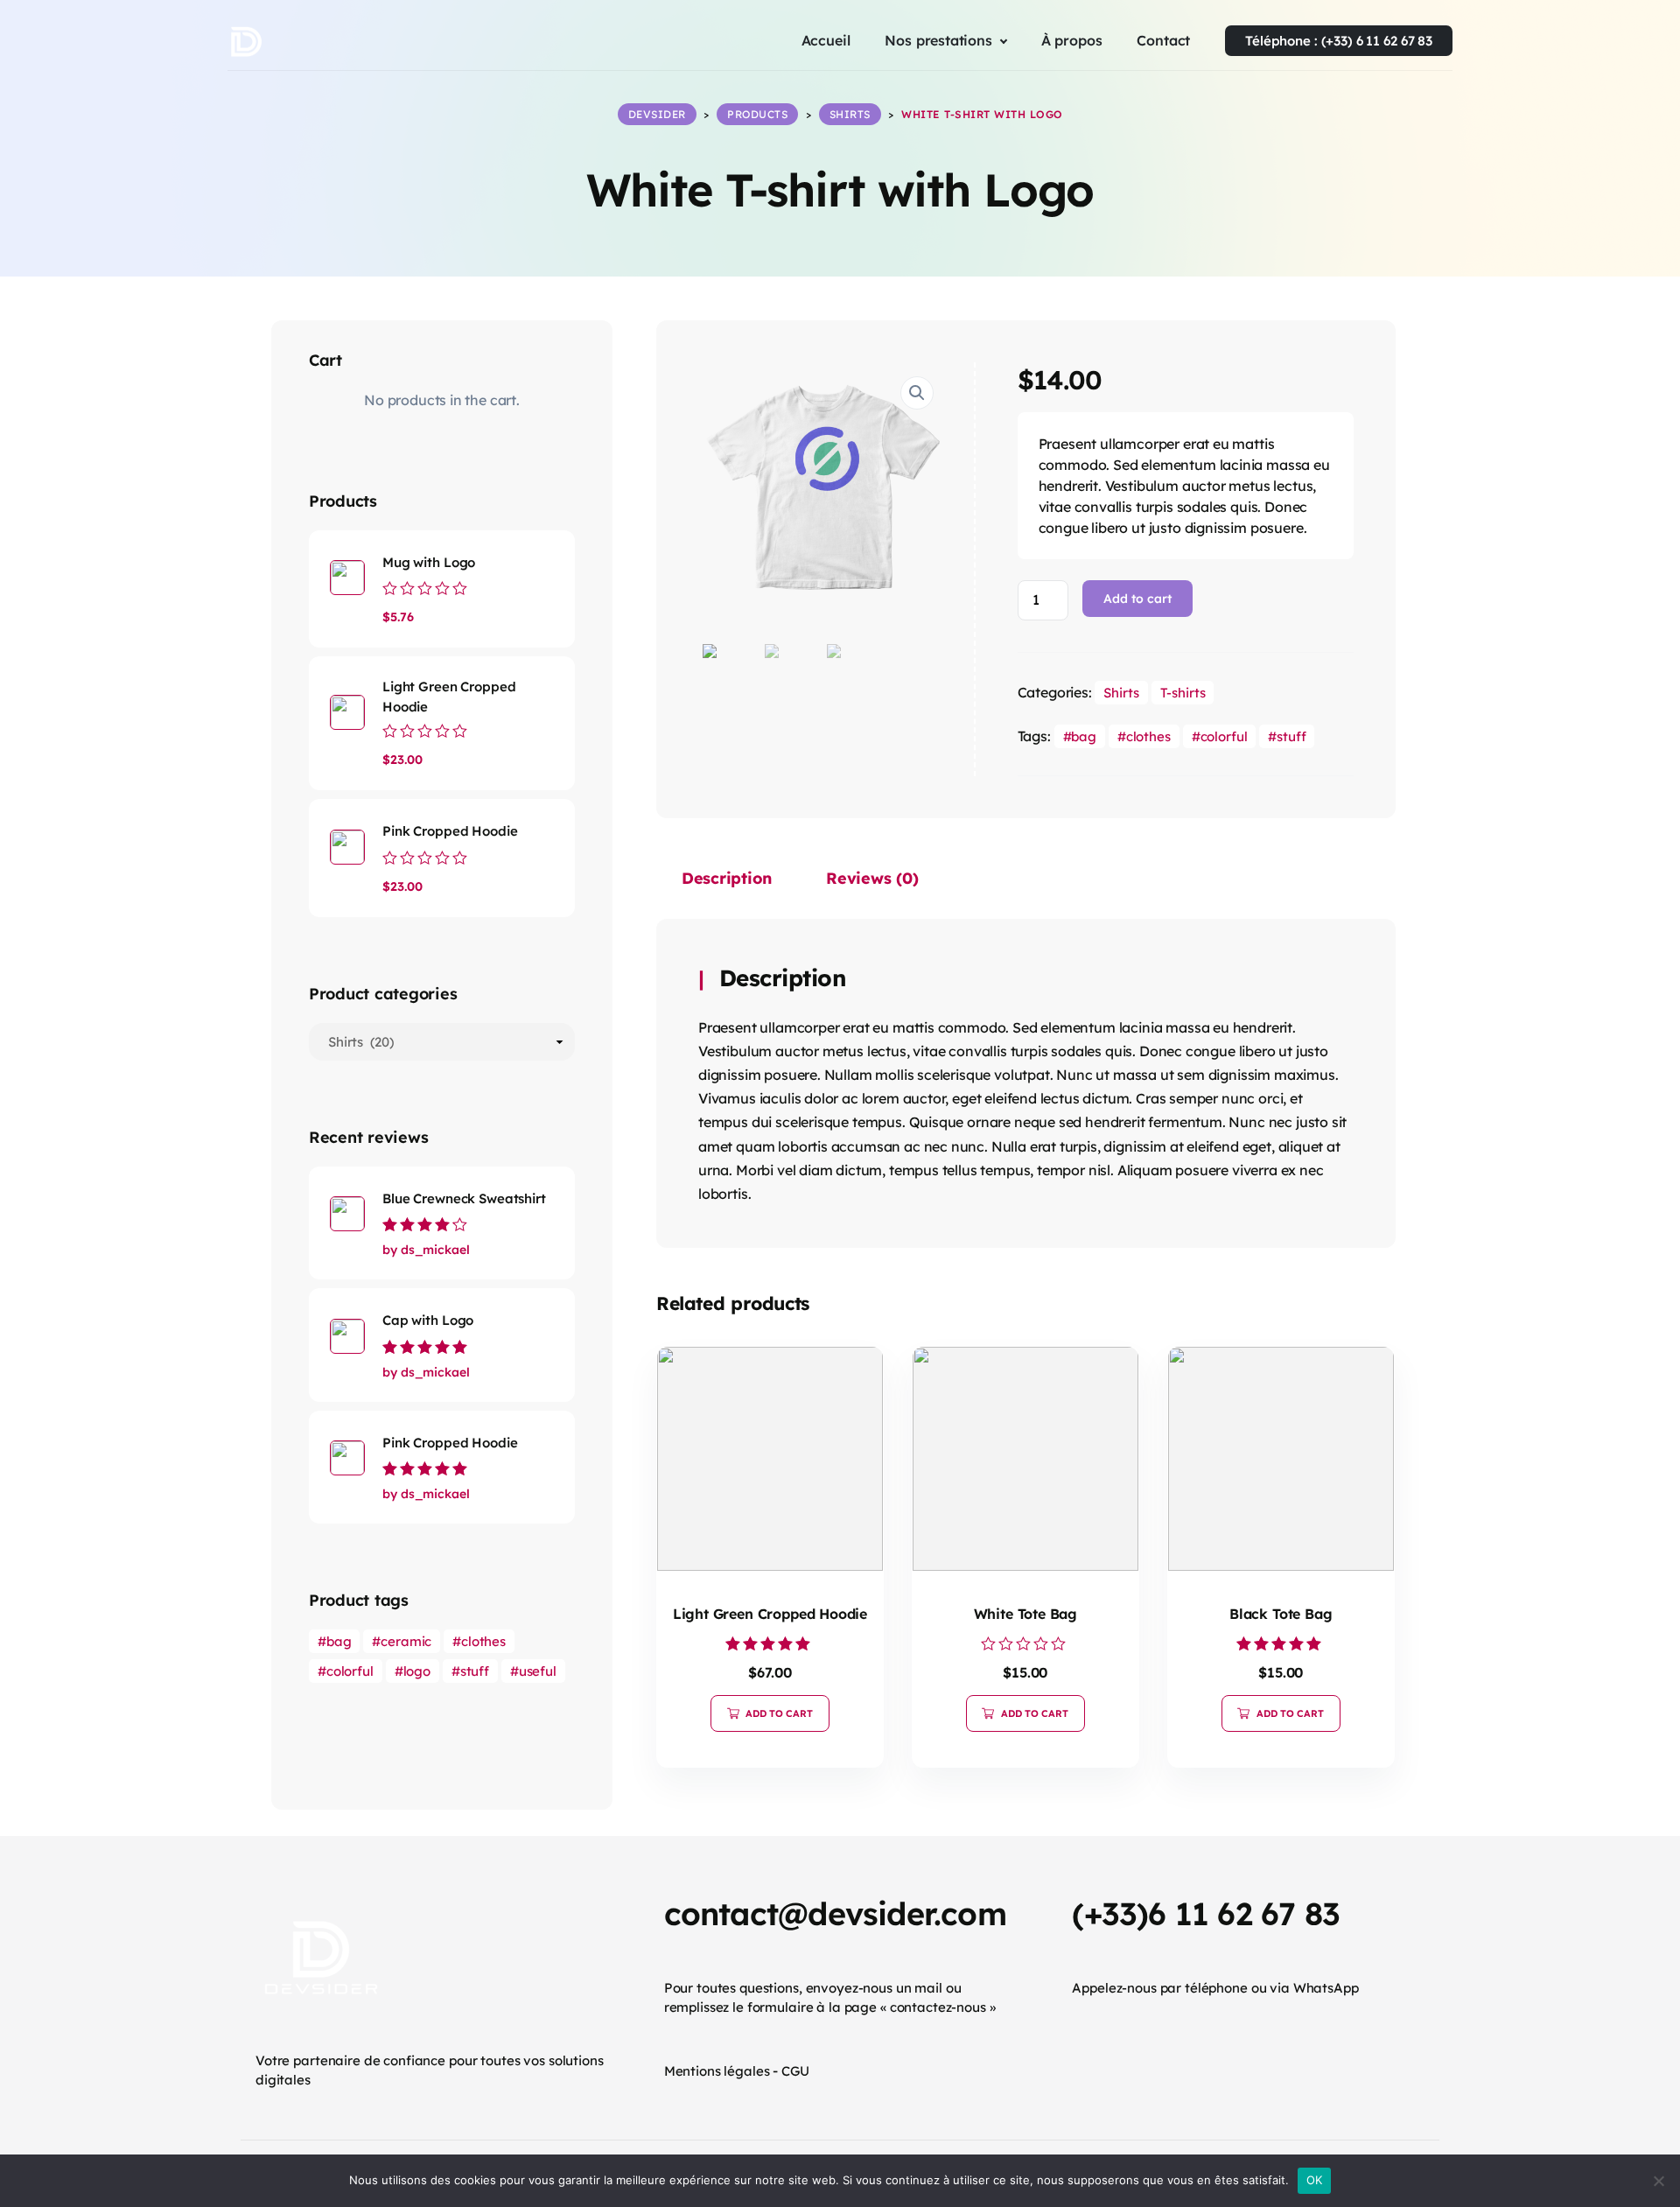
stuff (1291, 736)
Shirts (1121, 693)
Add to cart (1137, 599)
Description (727, 878)
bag (1084, 736)
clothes (1148, 736)
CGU (795, 2071)
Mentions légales (717, 2071)
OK (1315, 2180)
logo (417, 1671)
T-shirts (1183, 693)
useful (538, 1671)
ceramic (406, 1641)
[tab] (727, 882)
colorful (1224, 736)
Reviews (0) (872, 878)
